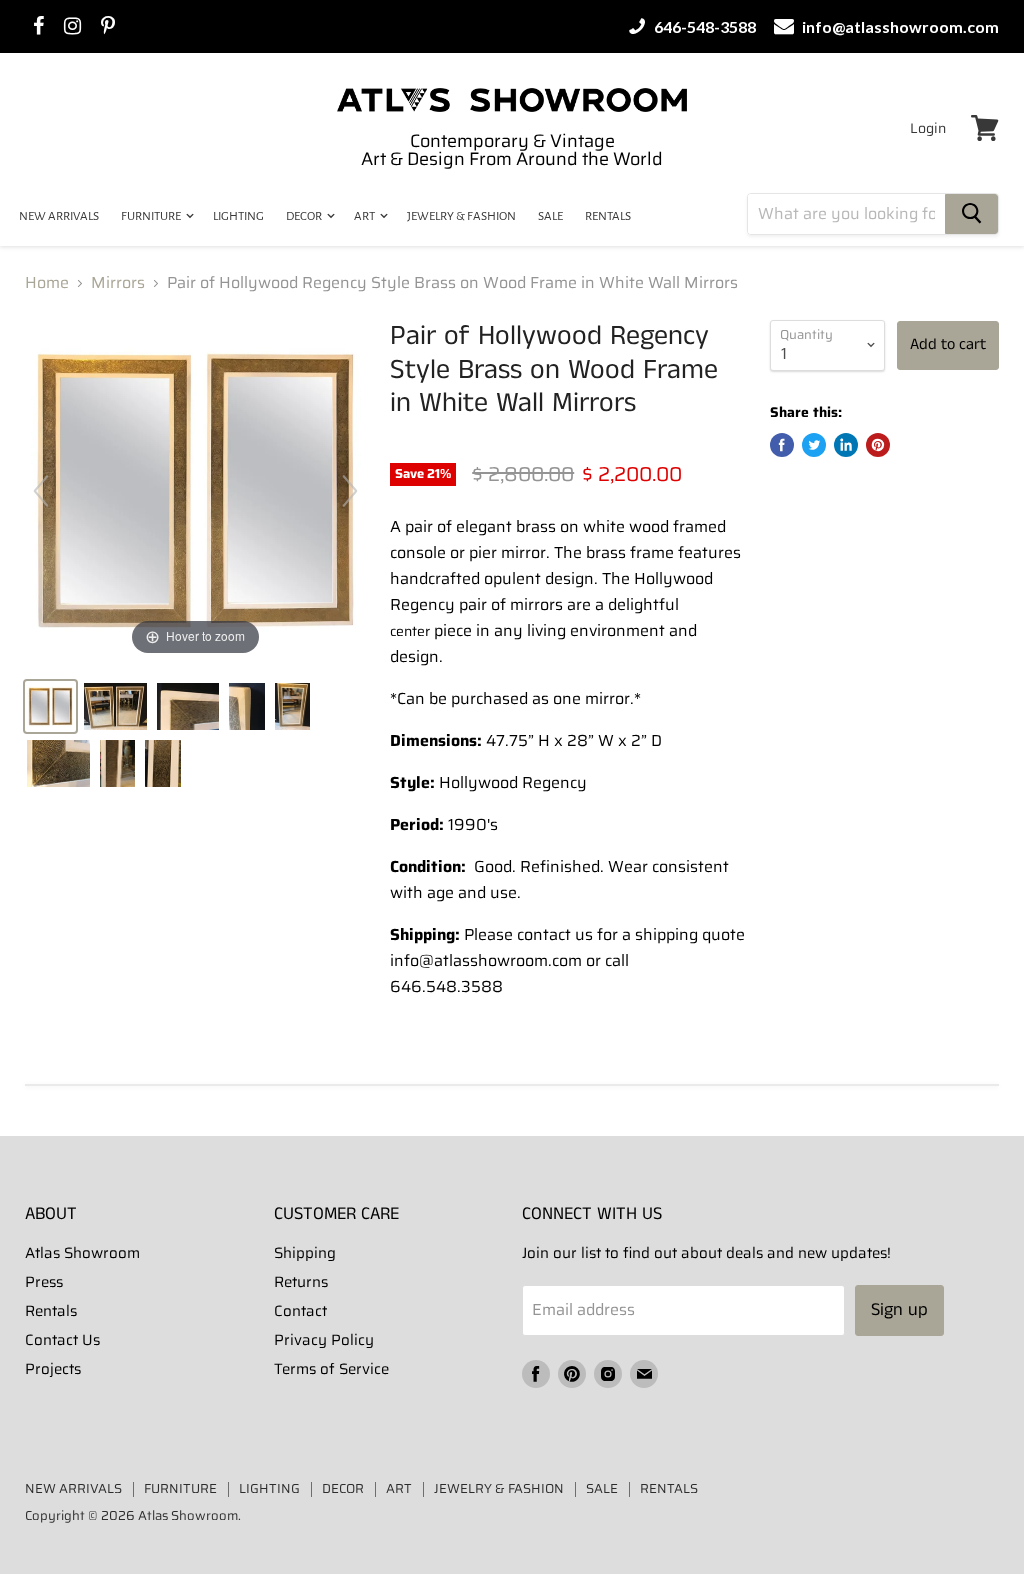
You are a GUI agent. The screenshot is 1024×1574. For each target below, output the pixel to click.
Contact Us (62, 1340)
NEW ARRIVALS (59, 216)
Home (47, 283)
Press (44, 1282)
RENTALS (608, 216)
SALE (550, 216)
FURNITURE (152, 216)
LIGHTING (238, 216)
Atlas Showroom (82, 1253)
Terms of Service (331, 1369)
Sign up (899, 1310)
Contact (300, 1311)
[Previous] (41, 491)
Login (928, 128)
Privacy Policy (324, 1340)
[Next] (350, 491)
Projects (53, 1369)
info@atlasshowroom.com (899, 26)
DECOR (305, 216)
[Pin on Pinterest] (878, 445)
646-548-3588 (703, 26)
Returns (301, 1282)
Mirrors (118, 283)
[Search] (971, 214)
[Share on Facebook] (782, 445)
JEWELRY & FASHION (461, 216)
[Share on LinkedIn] (846, 445)
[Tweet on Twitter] (814, 445)
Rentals (51, 1311)
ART (365, 216)
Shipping (305, 1253)
